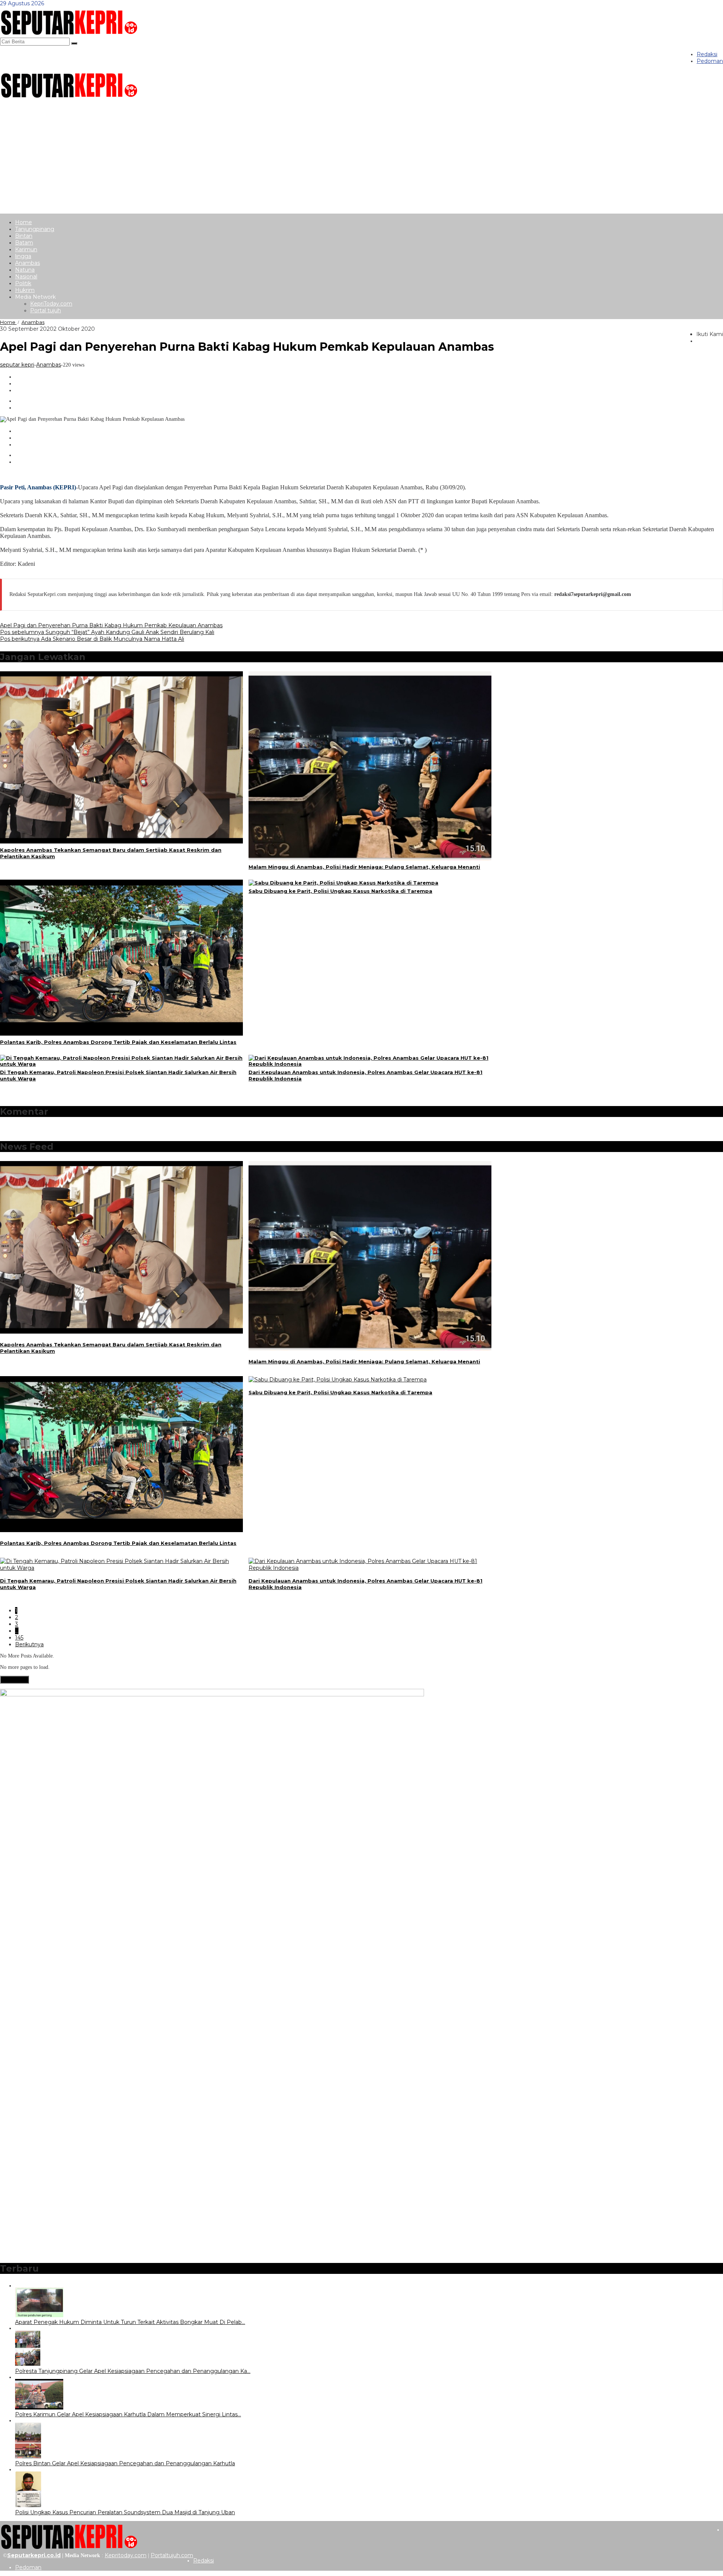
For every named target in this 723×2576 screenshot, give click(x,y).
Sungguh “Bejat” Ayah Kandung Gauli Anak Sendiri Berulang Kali (107, 632)
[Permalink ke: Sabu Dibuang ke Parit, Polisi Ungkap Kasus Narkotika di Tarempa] (343, 883)
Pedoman (28, 2567)
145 (19, 1638)
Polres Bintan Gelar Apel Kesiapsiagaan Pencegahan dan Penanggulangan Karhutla (125, 2463)
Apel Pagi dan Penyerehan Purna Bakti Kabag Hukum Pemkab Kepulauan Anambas (111, 625)
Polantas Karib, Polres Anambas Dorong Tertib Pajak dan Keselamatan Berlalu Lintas (118, 1042)
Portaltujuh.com (172, 2555)
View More (14, 1680)
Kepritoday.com (126, 2555)
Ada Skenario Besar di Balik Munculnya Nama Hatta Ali (92, 639)
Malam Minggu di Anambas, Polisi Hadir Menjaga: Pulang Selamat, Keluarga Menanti (364, 867)
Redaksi (204, 2561)
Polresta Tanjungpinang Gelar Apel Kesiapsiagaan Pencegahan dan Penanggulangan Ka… (133, 2371)
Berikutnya (29, 1644)
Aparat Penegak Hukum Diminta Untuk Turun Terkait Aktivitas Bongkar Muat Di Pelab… (130, 2322)
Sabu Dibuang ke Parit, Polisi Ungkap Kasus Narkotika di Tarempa (340, 891)
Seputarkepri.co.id (34, 2555)
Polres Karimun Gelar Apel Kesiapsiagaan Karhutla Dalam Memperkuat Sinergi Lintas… (128, 2414)
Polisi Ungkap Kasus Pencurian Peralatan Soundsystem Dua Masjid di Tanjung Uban (125, 2512)
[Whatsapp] (20, 401)
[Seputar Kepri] (69, 34)
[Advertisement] (361, 157)
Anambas (49, 365)
